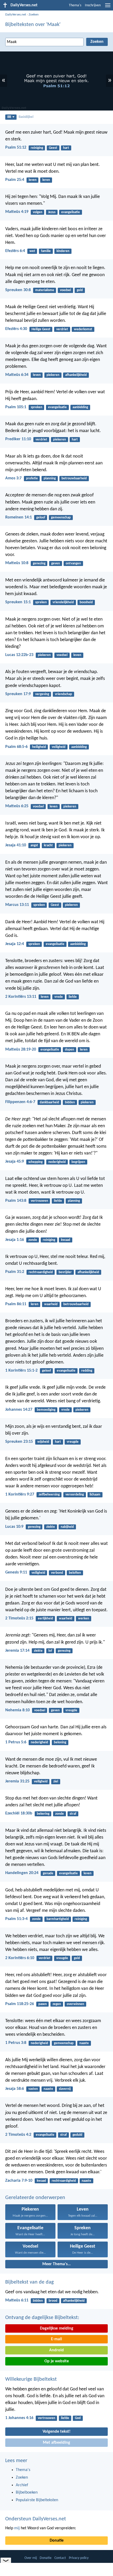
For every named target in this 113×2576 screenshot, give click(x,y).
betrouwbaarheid (74, 478)
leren (46, 180)
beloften (75, 1573)
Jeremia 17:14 (17, 1651)
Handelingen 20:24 (22, 1873)
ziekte (51, 1527)
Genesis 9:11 (16, 1572)
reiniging (37, 148)
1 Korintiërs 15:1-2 (21, 1371)
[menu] (108, 7)
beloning (60, 1742)
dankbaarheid (49, 1102)
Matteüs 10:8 (17, 563)
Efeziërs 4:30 (16, 329)
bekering (43, 1814)
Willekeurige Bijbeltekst (31, 2379)
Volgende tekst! (56, 2432)
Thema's (75, 5)
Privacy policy (79, 2558)
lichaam (95, 1495)
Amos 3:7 (13, 478)
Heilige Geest (41, 329)
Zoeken (34, 15)
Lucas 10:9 (14, 1527)
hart (66, 148)
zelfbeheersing (49, 1495)
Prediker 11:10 (18, 439)
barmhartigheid (58, 1919)
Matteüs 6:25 (17, 806)
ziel (56, 1782)
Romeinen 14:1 (19, 517)
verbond (57, 1573)
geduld (77, 2135)
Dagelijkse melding (57, 2328)
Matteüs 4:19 (17, 212)
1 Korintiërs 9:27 (20, 1494)
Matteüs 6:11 (17, 2300)
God (78, 2418)
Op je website (57, 2361)
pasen (43, 2004)
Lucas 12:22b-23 (19, 655)
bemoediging (46, 1410)
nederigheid (57, 1162)
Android (56, 2350)
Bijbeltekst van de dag (29, 2282)
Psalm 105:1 (16, 407)
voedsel (65, 290)
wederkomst (83, 329)
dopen (70, 1050)
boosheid (86, 602)
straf (73, 1814)
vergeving (42, 694)
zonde (33, 1240)
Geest (53, 148)
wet (32, 251)
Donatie (57, 2541)
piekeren (53, 375)
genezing (39, 563)
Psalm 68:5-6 (16, 747)
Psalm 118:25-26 (20, 2004)
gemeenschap (61, 518)
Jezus (52, 212)
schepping (35, 1162)
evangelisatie (71, 212)
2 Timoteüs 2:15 (19, 1618)
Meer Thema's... (56, 2264)
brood (53, 2301)
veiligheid (59, 747)
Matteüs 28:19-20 (21, 1050)
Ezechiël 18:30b (19, 1813)
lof (50, 1651)
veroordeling (75, 1495)
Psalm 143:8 (16, 1201)
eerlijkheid (45, 1618)
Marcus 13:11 (17, 905)
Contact (60, 2558)
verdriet (62, 329)
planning (50, 478)
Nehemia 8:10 (17, 1710)
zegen (57, 2004)
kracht (48, 845)
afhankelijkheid (76, 375)
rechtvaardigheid (41, 1272)
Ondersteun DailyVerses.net (36, 2519)
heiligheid (39, 747)
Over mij (31, 2558)
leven (33, 180)
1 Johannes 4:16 (19, 2418)
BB (9, 117)
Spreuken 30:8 (18, 290)
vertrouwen (39, 1201)
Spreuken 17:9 (18, 694)
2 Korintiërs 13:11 (21, 997)
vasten (33, 2089)
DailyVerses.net (16, 15)
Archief (22, 2485)
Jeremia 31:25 (17, 1781)
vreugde (73, 1442)
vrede (59, 997)
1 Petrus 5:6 (16, 1742)
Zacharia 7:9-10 (19, 2181)
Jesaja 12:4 (15, 944)
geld (80, 290)
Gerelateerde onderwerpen (35, 2198)
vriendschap (63, 694)
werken (84, 1618)
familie (46, 251)
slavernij (65, 2089)
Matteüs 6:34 (17, 375)
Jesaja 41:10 (16, 845)
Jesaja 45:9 (15, 1162)
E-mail (56, 2339)
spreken (37, 407)
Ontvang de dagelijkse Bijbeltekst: (42, 2318)
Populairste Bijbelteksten (37, 2500)
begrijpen (78, 1162)
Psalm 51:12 (16, 148)
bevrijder (65, 1272)
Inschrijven (93, 5)
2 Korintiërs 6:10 (20, 1958)
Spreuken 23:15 (19, 1442)
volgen (38, 212)
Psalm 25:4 (15, 180)
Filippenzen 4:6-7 (20, 1102)
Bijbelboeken (27, 2493)
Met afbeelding (56, 2443)
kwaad (66, 1240)
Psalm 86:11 (16, 1304)
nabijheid (67, 1527)
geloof (41, 518)
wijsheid (43, 1442)
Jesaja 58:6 (15, 2089)
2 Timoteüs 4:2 (18, 2135)
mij (17, 2528)
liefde (73, 997)
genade (48, 1873)
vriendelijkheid (63, 602)
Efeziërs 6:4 (15, 251)
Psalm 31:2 (15, 1272)
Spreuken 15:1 (18, 602)
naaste (84, 2043)
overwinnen (75, 2004)
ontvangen (73, 563)
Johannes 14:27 (19, 1410)
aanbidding (80, 407)
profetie (32, 478)
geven (56, 563)
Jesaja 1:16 (15, 1240)
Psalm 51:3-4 (16, 1919)
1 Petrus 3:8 (16, 2043)
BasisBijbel (26, 117)
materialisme (45, 290)
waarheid (51, 1304)
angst (34, 845)
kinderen (63, 251)
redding (87, 1371)
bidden (70, 1102)
